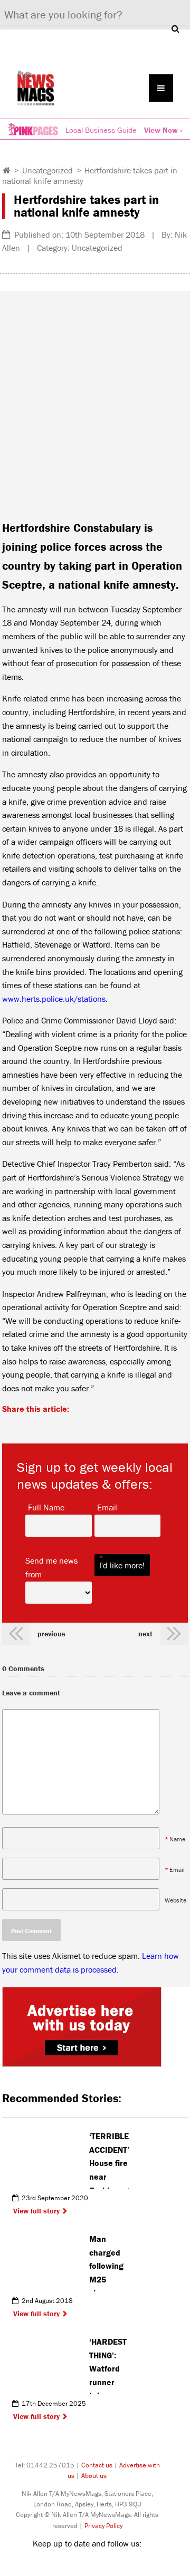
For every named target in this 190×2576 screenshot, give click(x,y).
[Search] (175, 28)
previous (51, 1634)
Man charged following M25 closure (106, 2262)
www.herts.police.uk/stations (54, 999)
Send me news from (59, 1567)
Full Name (46, 1507)
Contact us (97, 2465)
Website (175, 1900)
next (145, 1634)
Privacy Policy (103, 2526)
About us (94, 2476)
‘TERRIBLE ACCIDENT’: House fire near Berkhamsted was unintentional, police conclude (109, 2160)
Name (177, 1839)
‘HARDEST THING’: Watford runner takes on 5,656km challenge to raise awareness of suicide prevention (109, 2365)
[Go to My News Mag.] (7, 170)
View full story (36, 2211)
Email (107, 1507)
